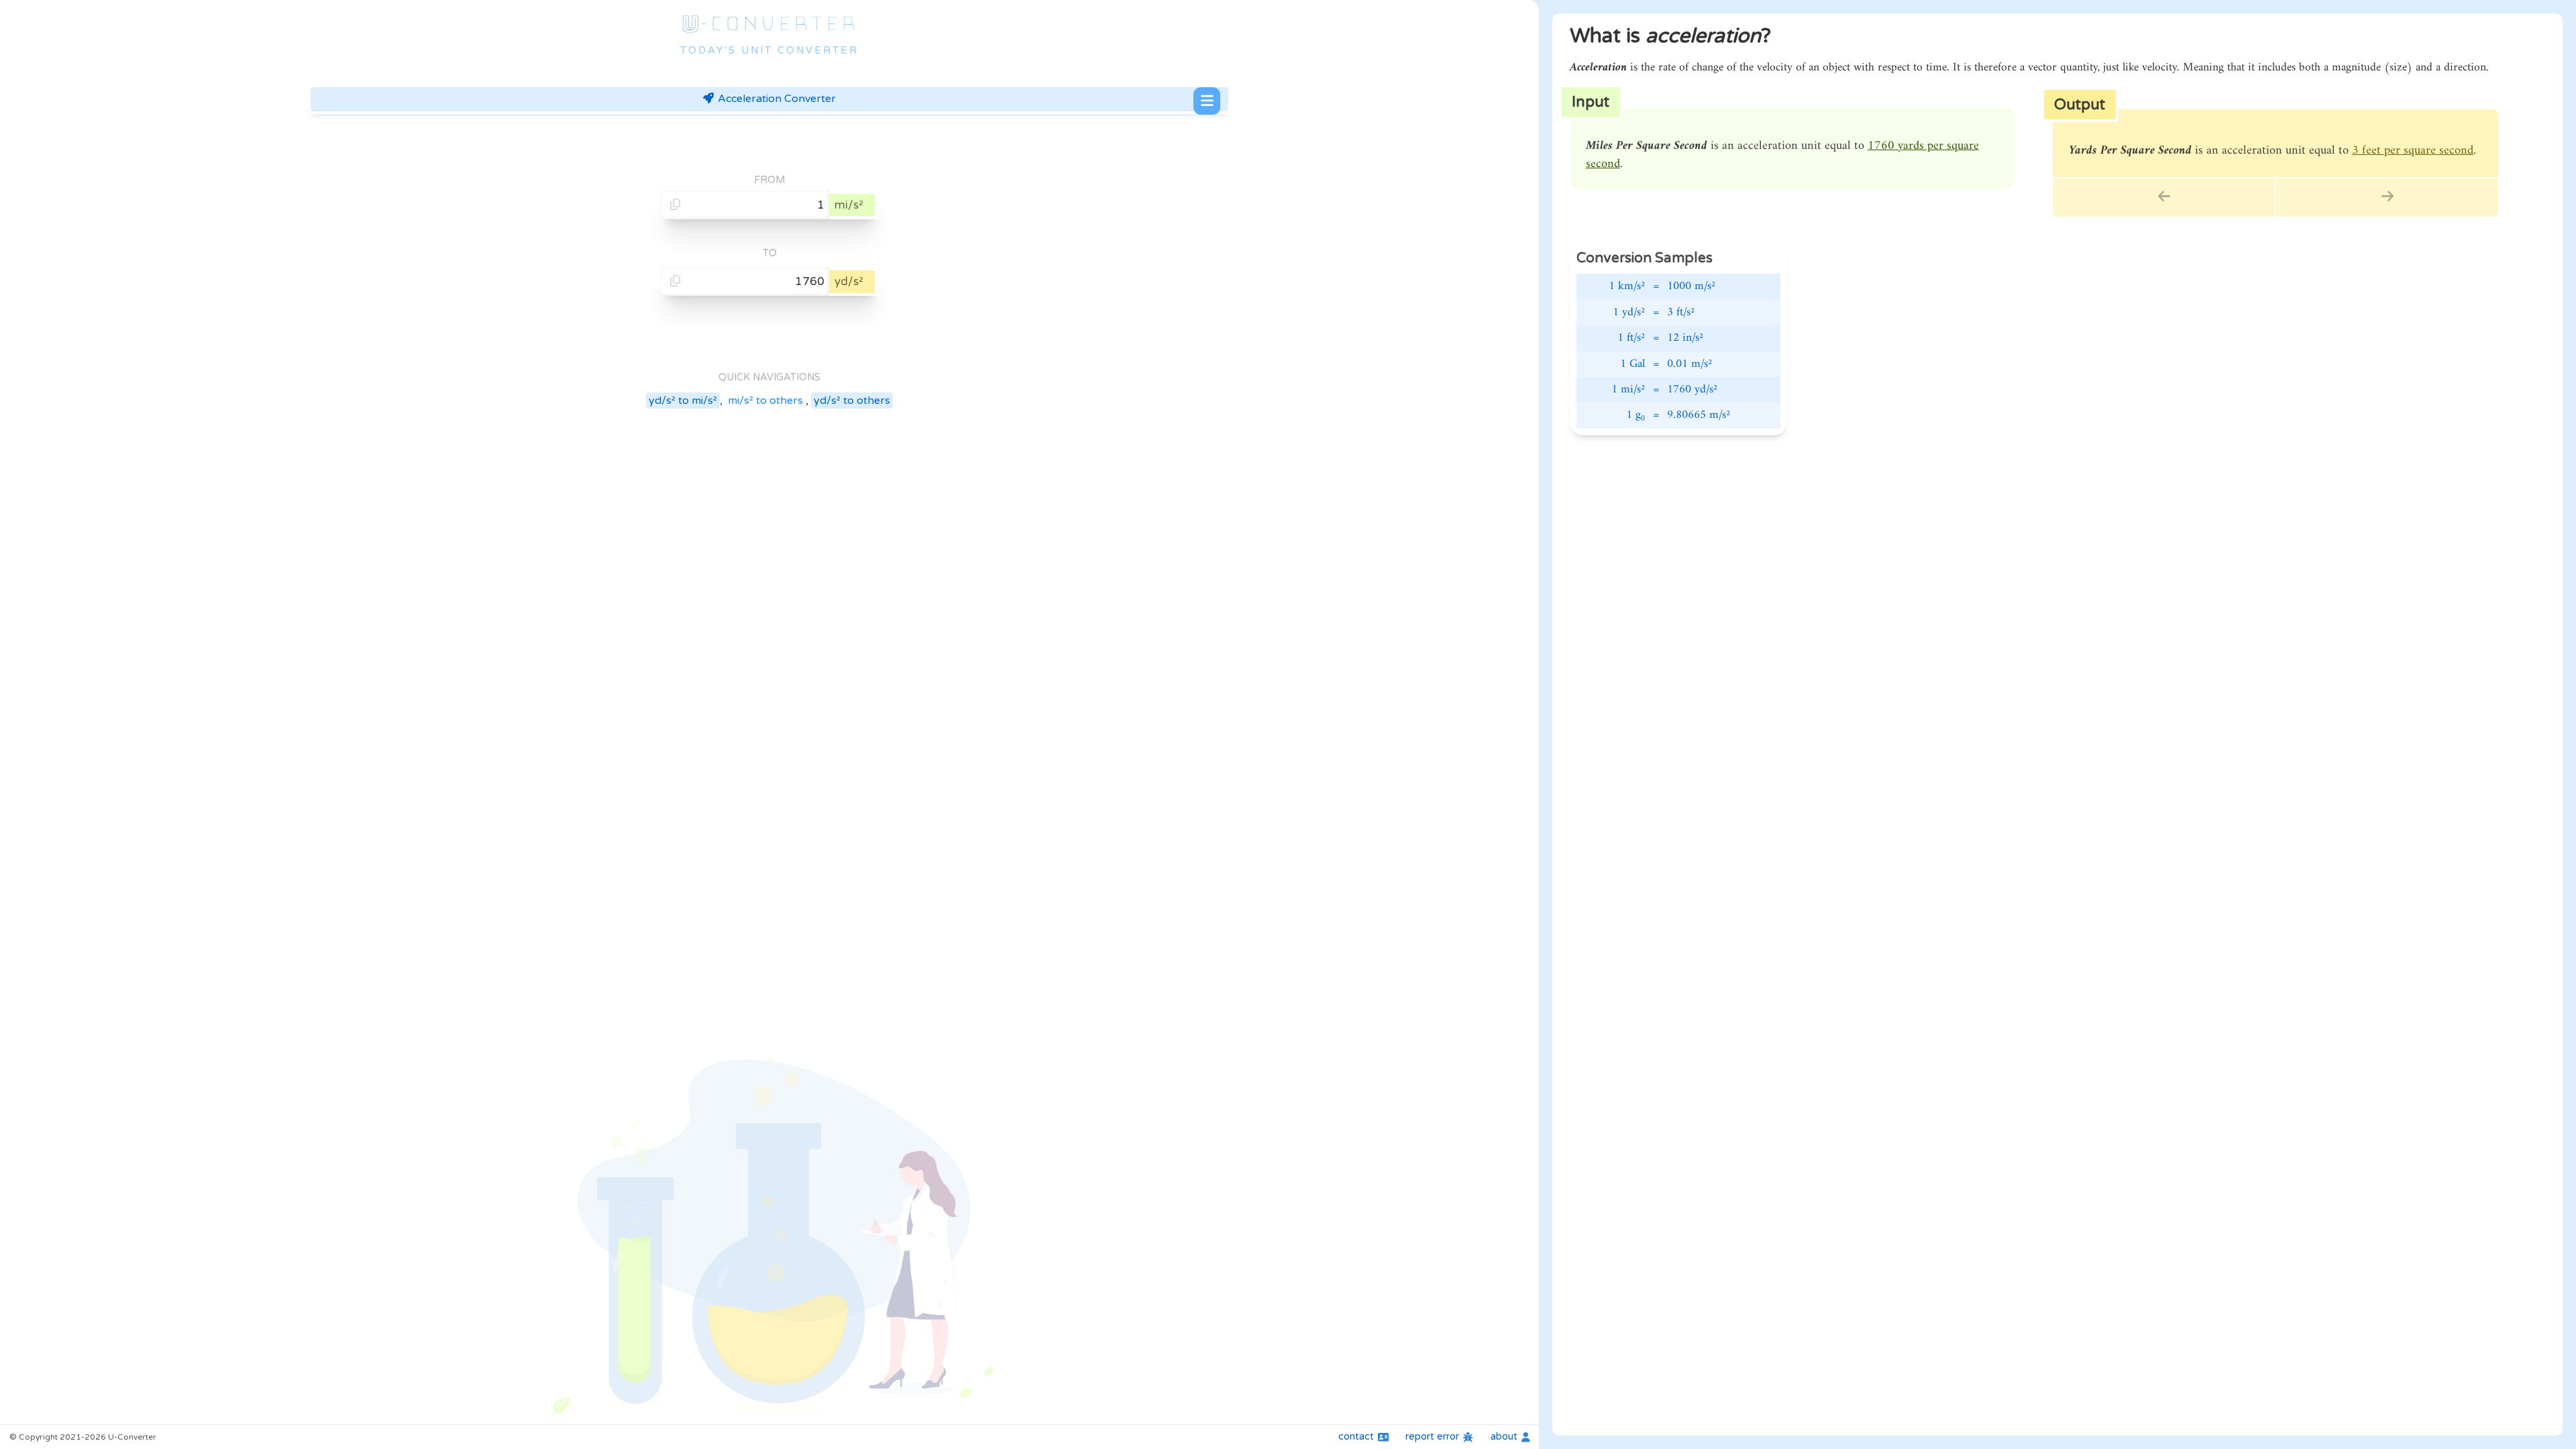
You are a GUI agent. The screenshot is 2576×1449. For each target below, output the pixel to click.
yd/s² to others (852, 400)
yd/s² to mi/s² (683, 400)
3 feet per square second (2413, 151)
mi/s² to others (765, 400)
